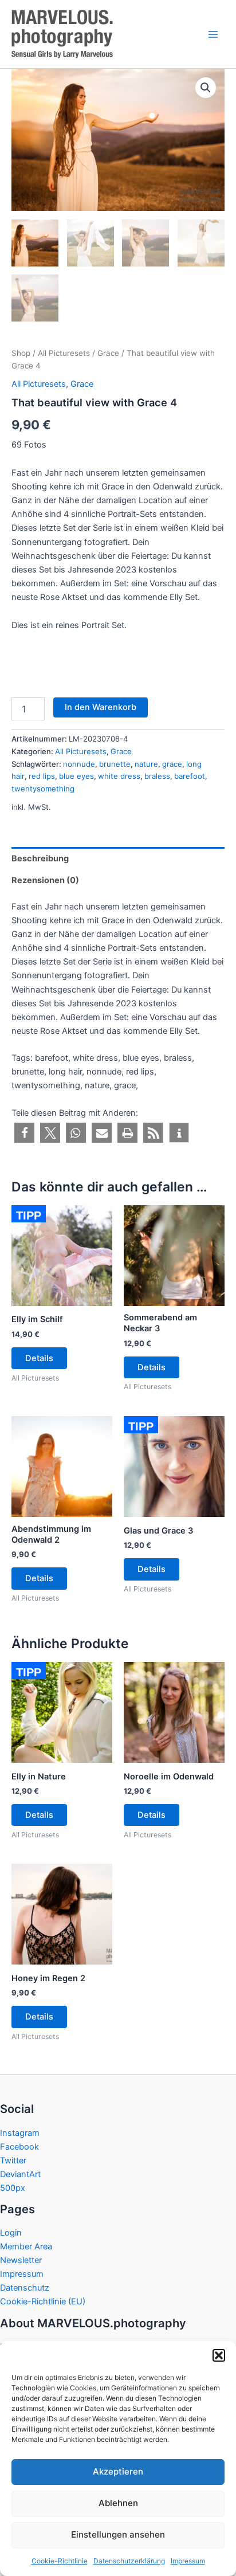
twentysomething (43, 789)
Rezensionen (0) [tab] (45, 880)
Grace (108, 353)
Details (39, 1358)
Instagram (20, 2133)
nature (146, 764)
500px (13, 2188)
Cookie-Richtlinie (60, 2561)
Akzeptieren (118, 2471)
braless (157, 776)
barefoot (190, 776)
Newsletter (21, 2260)
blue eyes (76, 776)
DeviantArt (20, 2174)
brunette (115, 764)
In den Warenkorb (101, 707)
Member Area (26, 2246)
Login (11, 2233)
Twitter (13, 2161)
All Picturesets (64, 353)
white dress (119, 776)
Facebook (19, 2147)
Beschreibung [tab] (40, 858)
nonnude (79, 764)
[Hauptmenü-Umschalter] (213, 34)
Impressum (188, 2561)
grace (172, 764)
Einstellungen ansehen (118, 2534)
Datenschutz (25, 2288)
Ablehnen (118, 2503)
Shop (21, 353)
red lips (42, 776)
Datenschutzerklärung (129, 2561)
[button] (219, 2355)
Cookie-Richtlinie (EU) (43, 2301)
